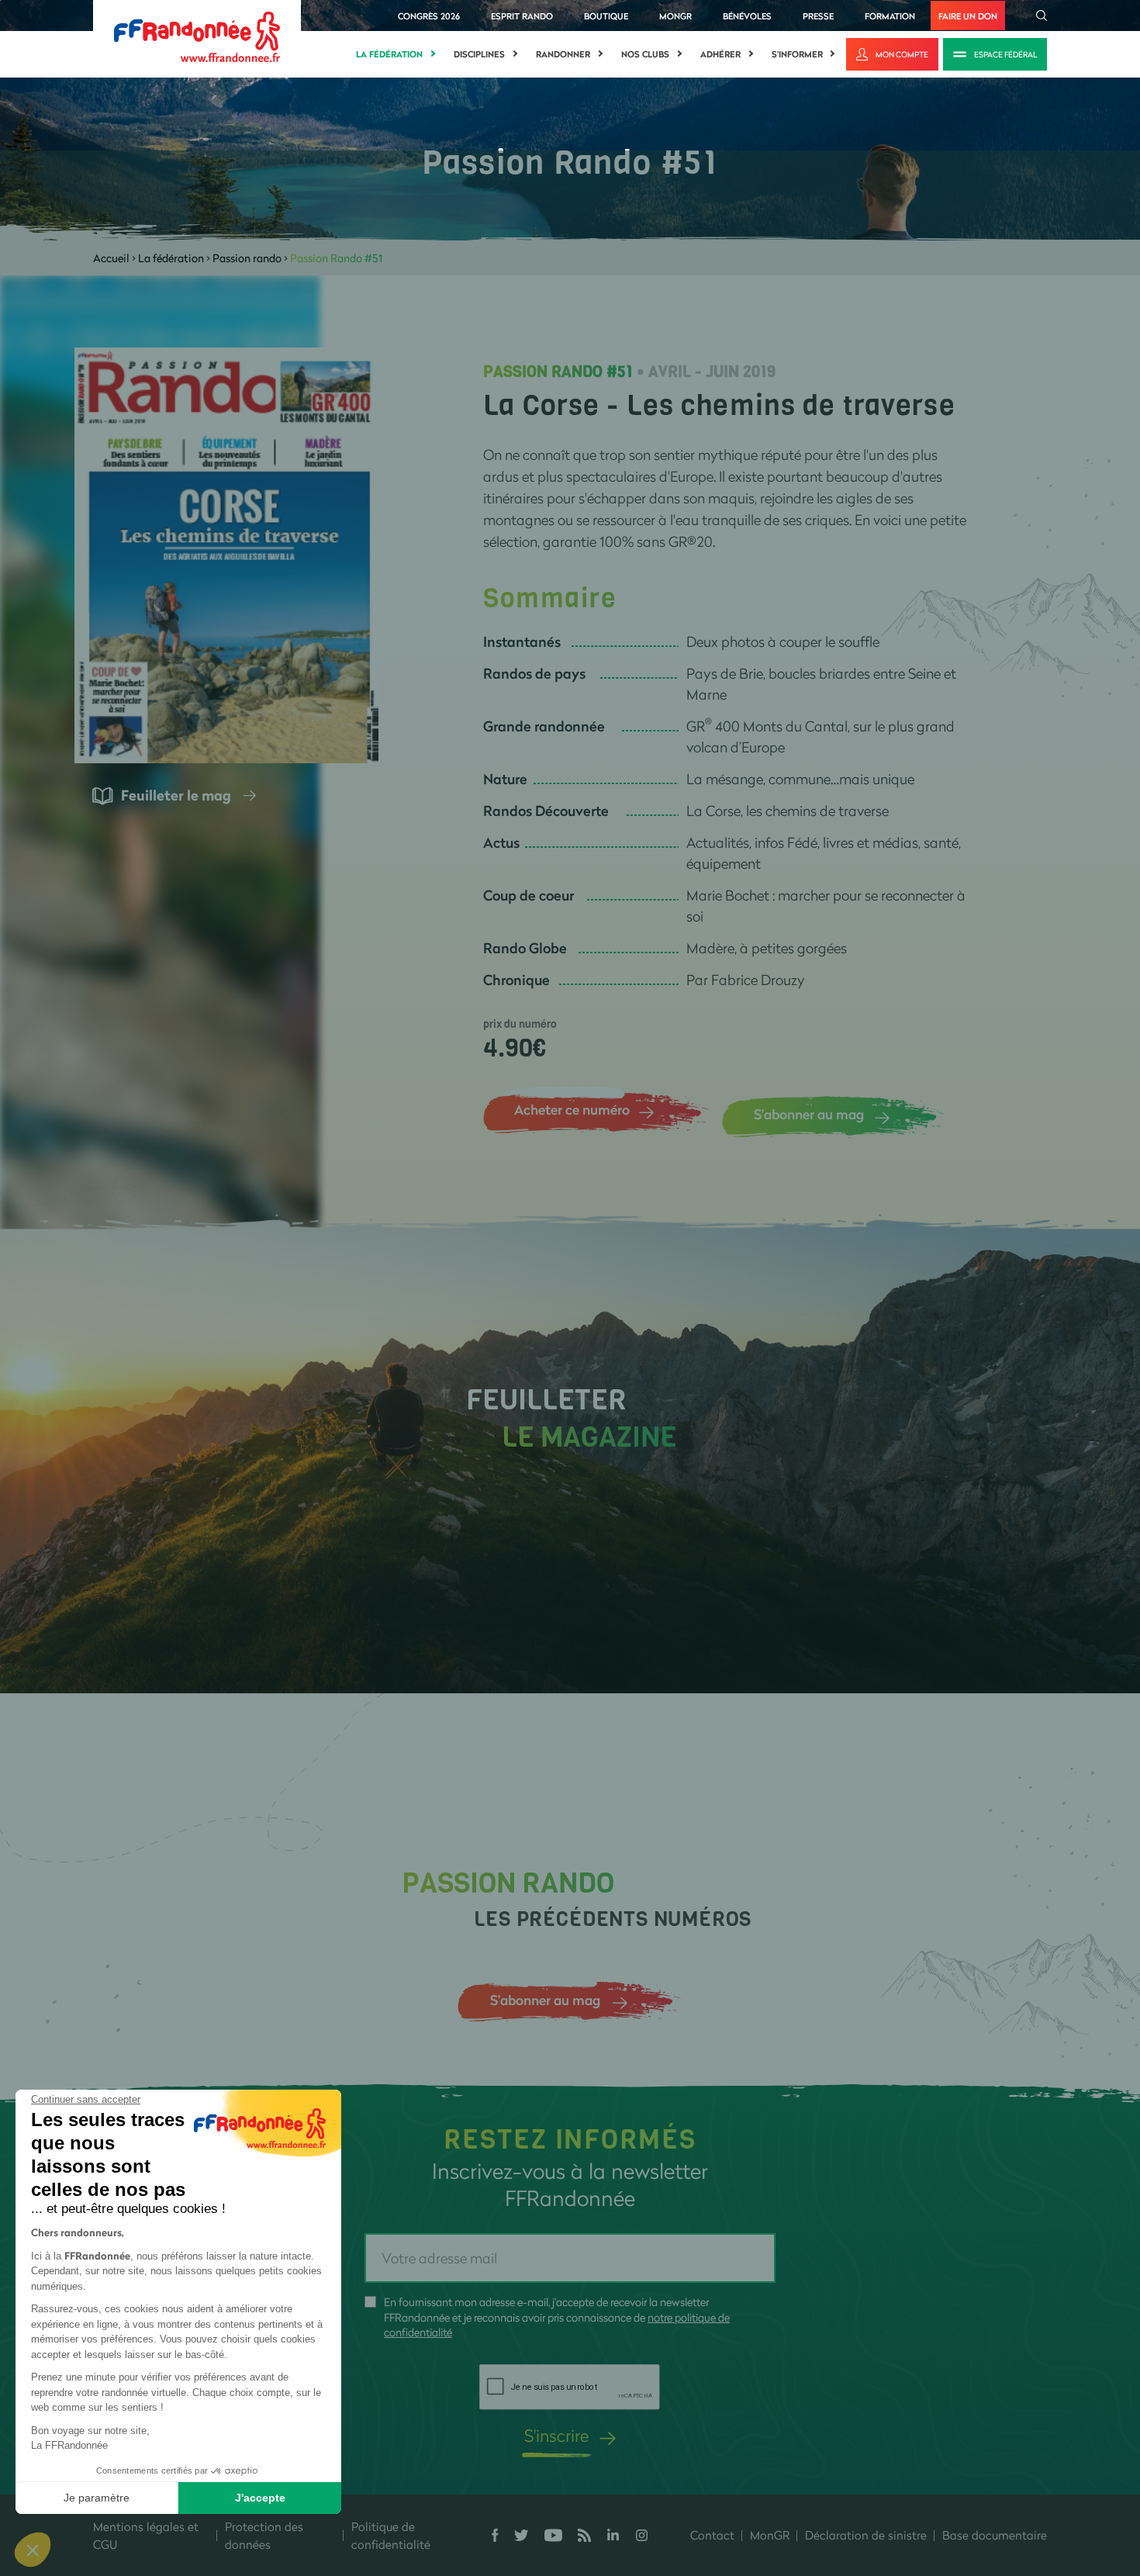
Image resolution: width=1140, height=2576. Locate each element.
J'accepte (260, 2498)
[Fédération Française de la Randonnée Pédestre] (197, 35)
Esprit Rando (522, 16)
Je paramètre (97, 2498)
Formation (890, 16)
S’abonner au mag (809, 1114)
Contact (712, 2535)
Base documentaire (995, 2535)
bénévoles (747, 16)
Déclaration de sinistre (866, 2535)
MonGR (675, 16)
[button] (33, 2550)
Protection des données (264, 2535)
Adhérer (720, 54)
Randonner (563, 54)
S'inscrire (556, 2435)
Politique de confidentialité (391, 2535)
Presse (818, 16)
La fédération (389, 54)
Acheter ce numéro (572, 1109)
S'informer (797, 54)
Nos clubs (645, 54)
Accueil (111, 258)
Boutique (606, 16)
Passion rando (247, 258)
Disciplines (479, 54)
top (865, 2471)
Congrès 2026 (429, 16)
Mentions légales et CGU (146, 2535)
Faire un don (968, 16)
